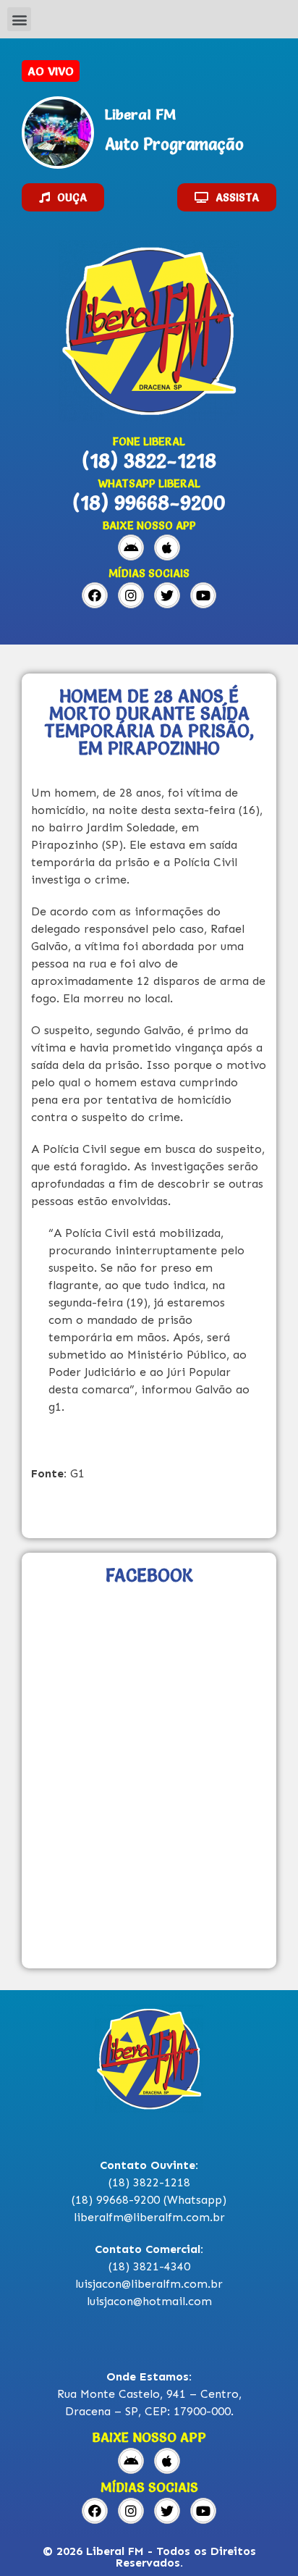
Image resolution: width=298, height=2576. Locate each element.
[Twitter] (167, 595)
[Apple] (167, 547)
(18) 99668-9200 (149, 503)
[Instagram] (131, 595)
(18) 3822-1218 (149, 461)
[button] (19, 19)
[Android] (131, 547)
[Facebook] (95, 595)
